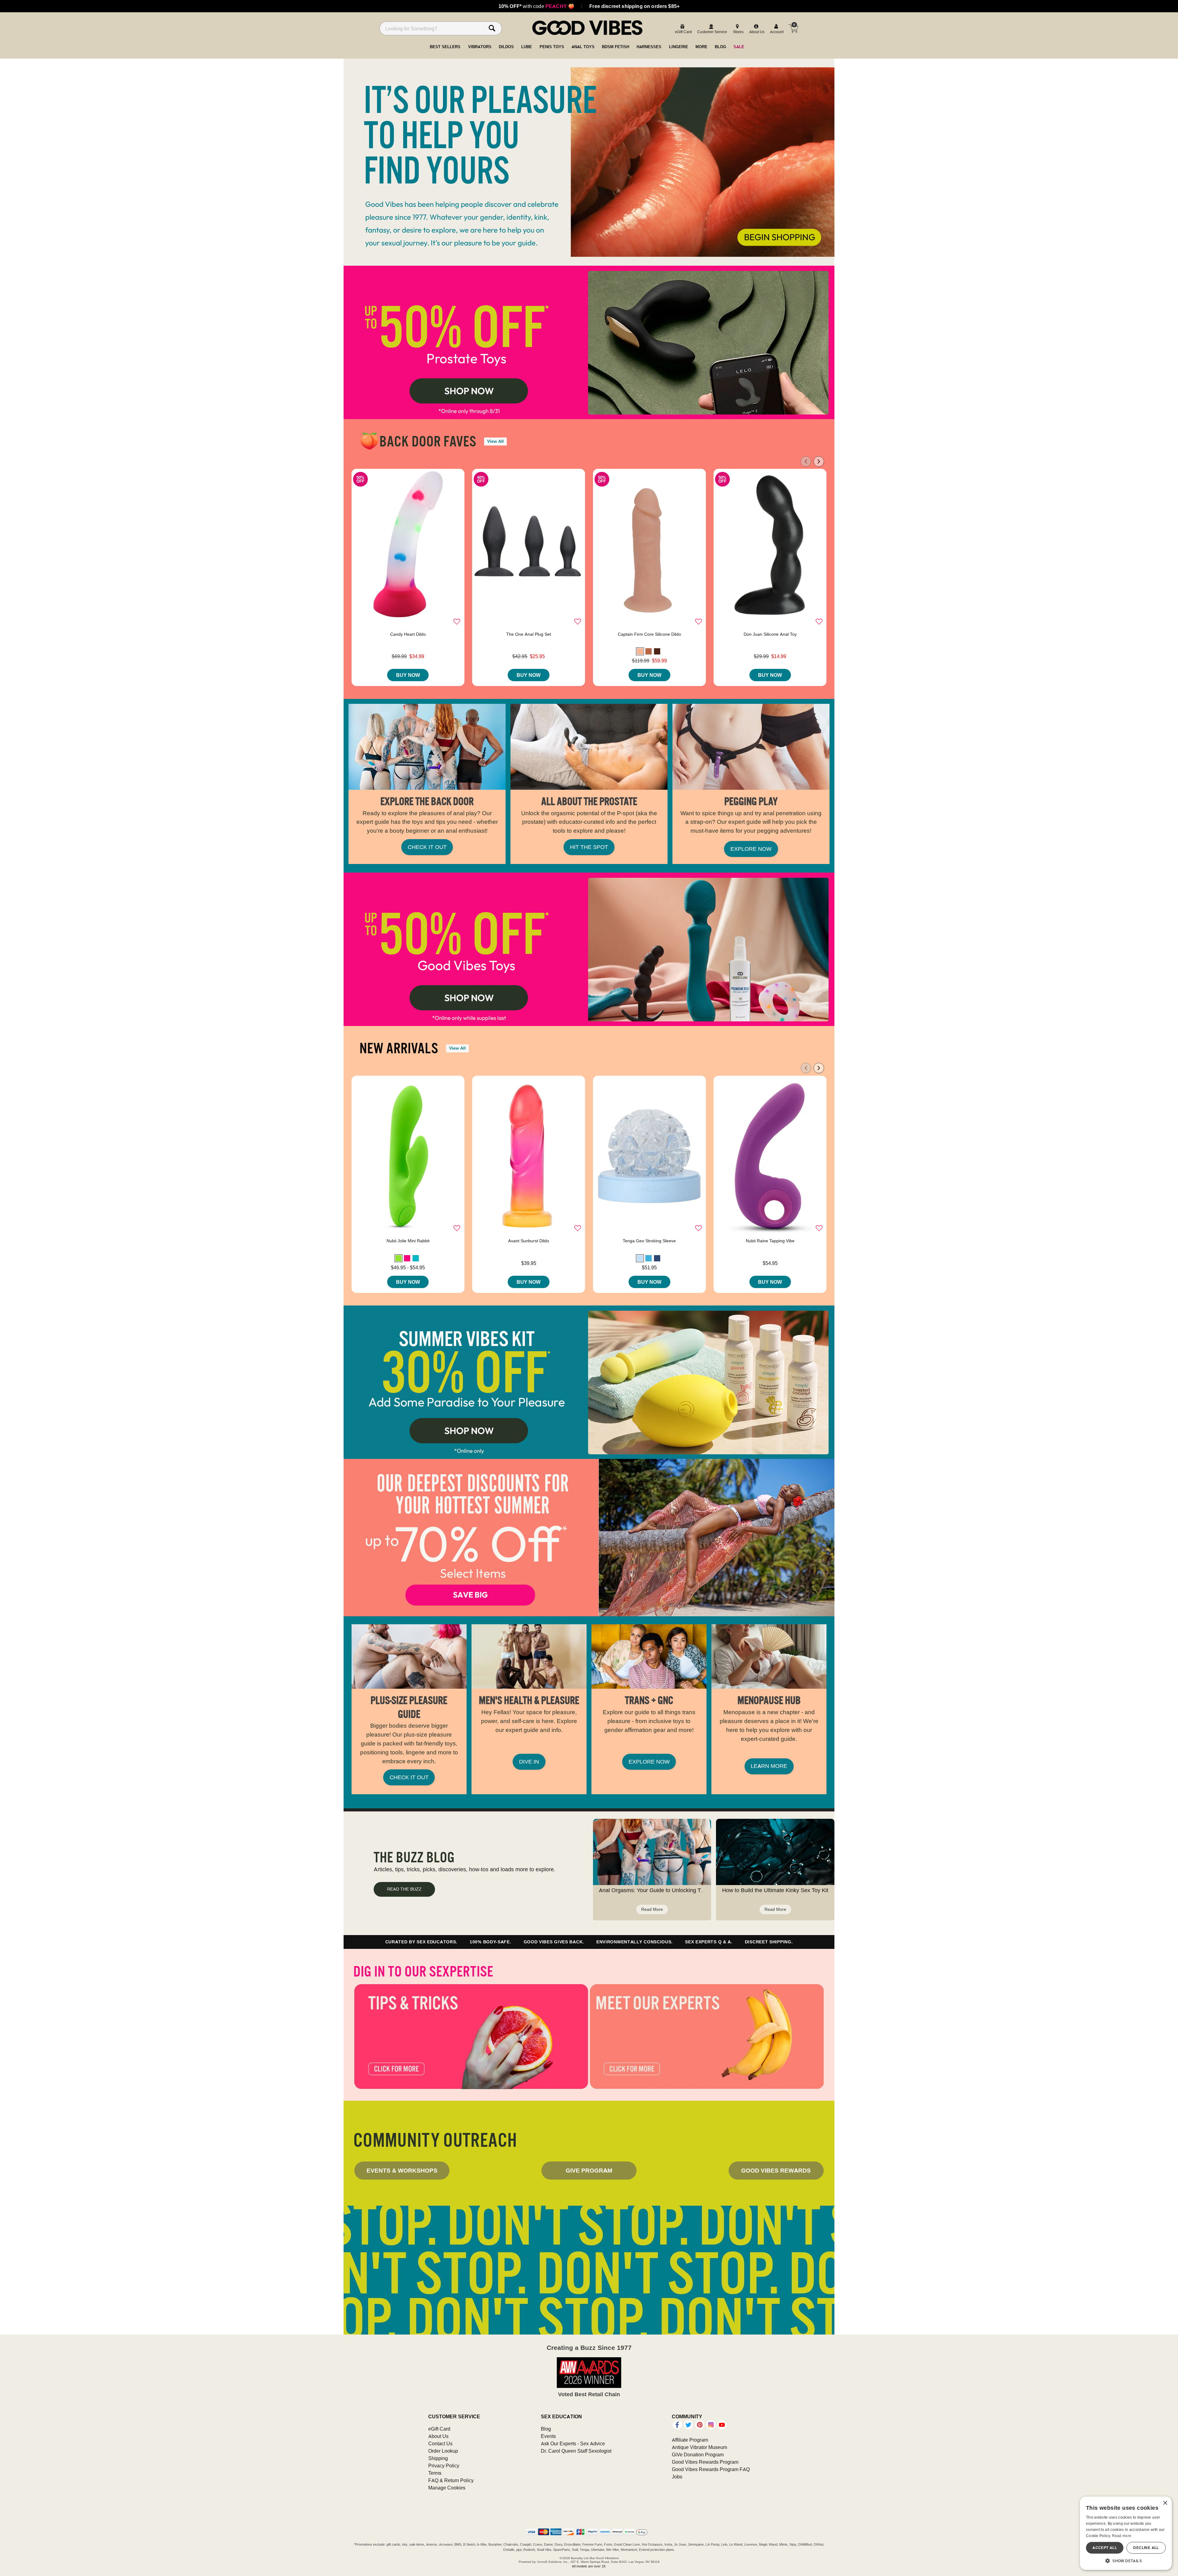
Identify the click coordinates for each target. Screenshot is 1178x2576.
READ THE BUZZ (404, 1889)
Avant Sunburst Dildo (529, 1241)
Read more (1122, 2536)
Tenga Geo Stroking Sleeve (649, 1241)
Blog (546, 2429)
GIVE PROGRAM (589, 2170)
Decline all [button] (1146, 2548)
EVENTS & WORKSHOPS (402, 2170)
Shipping (438, 2458)
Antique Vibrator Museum (699, 2447)
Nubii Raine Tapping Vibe (770, 1241)
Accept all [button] (1105, 2548)
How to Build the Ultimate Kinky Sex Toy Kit (775, 1890)
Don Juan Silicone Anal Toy (770, 634)
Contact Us (440, 2443)
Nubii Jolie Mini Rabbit (408, 1241)
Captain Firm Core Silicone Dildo (649, 634)
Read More (652, 1909)
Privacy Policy (444, 2466)
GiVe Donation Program (698, 2455)
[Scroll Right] (819, 461)
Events (548, 2436)
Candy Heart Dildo (408, 634)
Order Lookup (443, 2451)
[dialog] (1126, 2533)
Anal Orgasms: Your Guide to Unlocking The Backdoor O (668, 1890)
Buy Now (408, 675)
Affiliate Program (690, 2440)
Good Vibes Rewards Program (705, 2462)
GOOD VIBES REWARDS (776, 2170)
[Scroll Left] (806, 461)
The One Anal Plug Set (529, 634)
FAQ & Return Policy (451, 2480)
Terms (435, 2473)
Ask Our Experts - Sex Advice (573, 2443)
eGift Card (439, 2429)
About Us (438, 2436)
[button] (640, 651)
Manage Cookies (447, 2488)
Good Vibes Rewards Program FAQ (711, 2469)
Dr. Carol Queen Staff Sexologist (576, 2451)
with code (536, 6)
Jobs (677, 2477)
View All (495, 441)
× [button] (1165, 2503)
